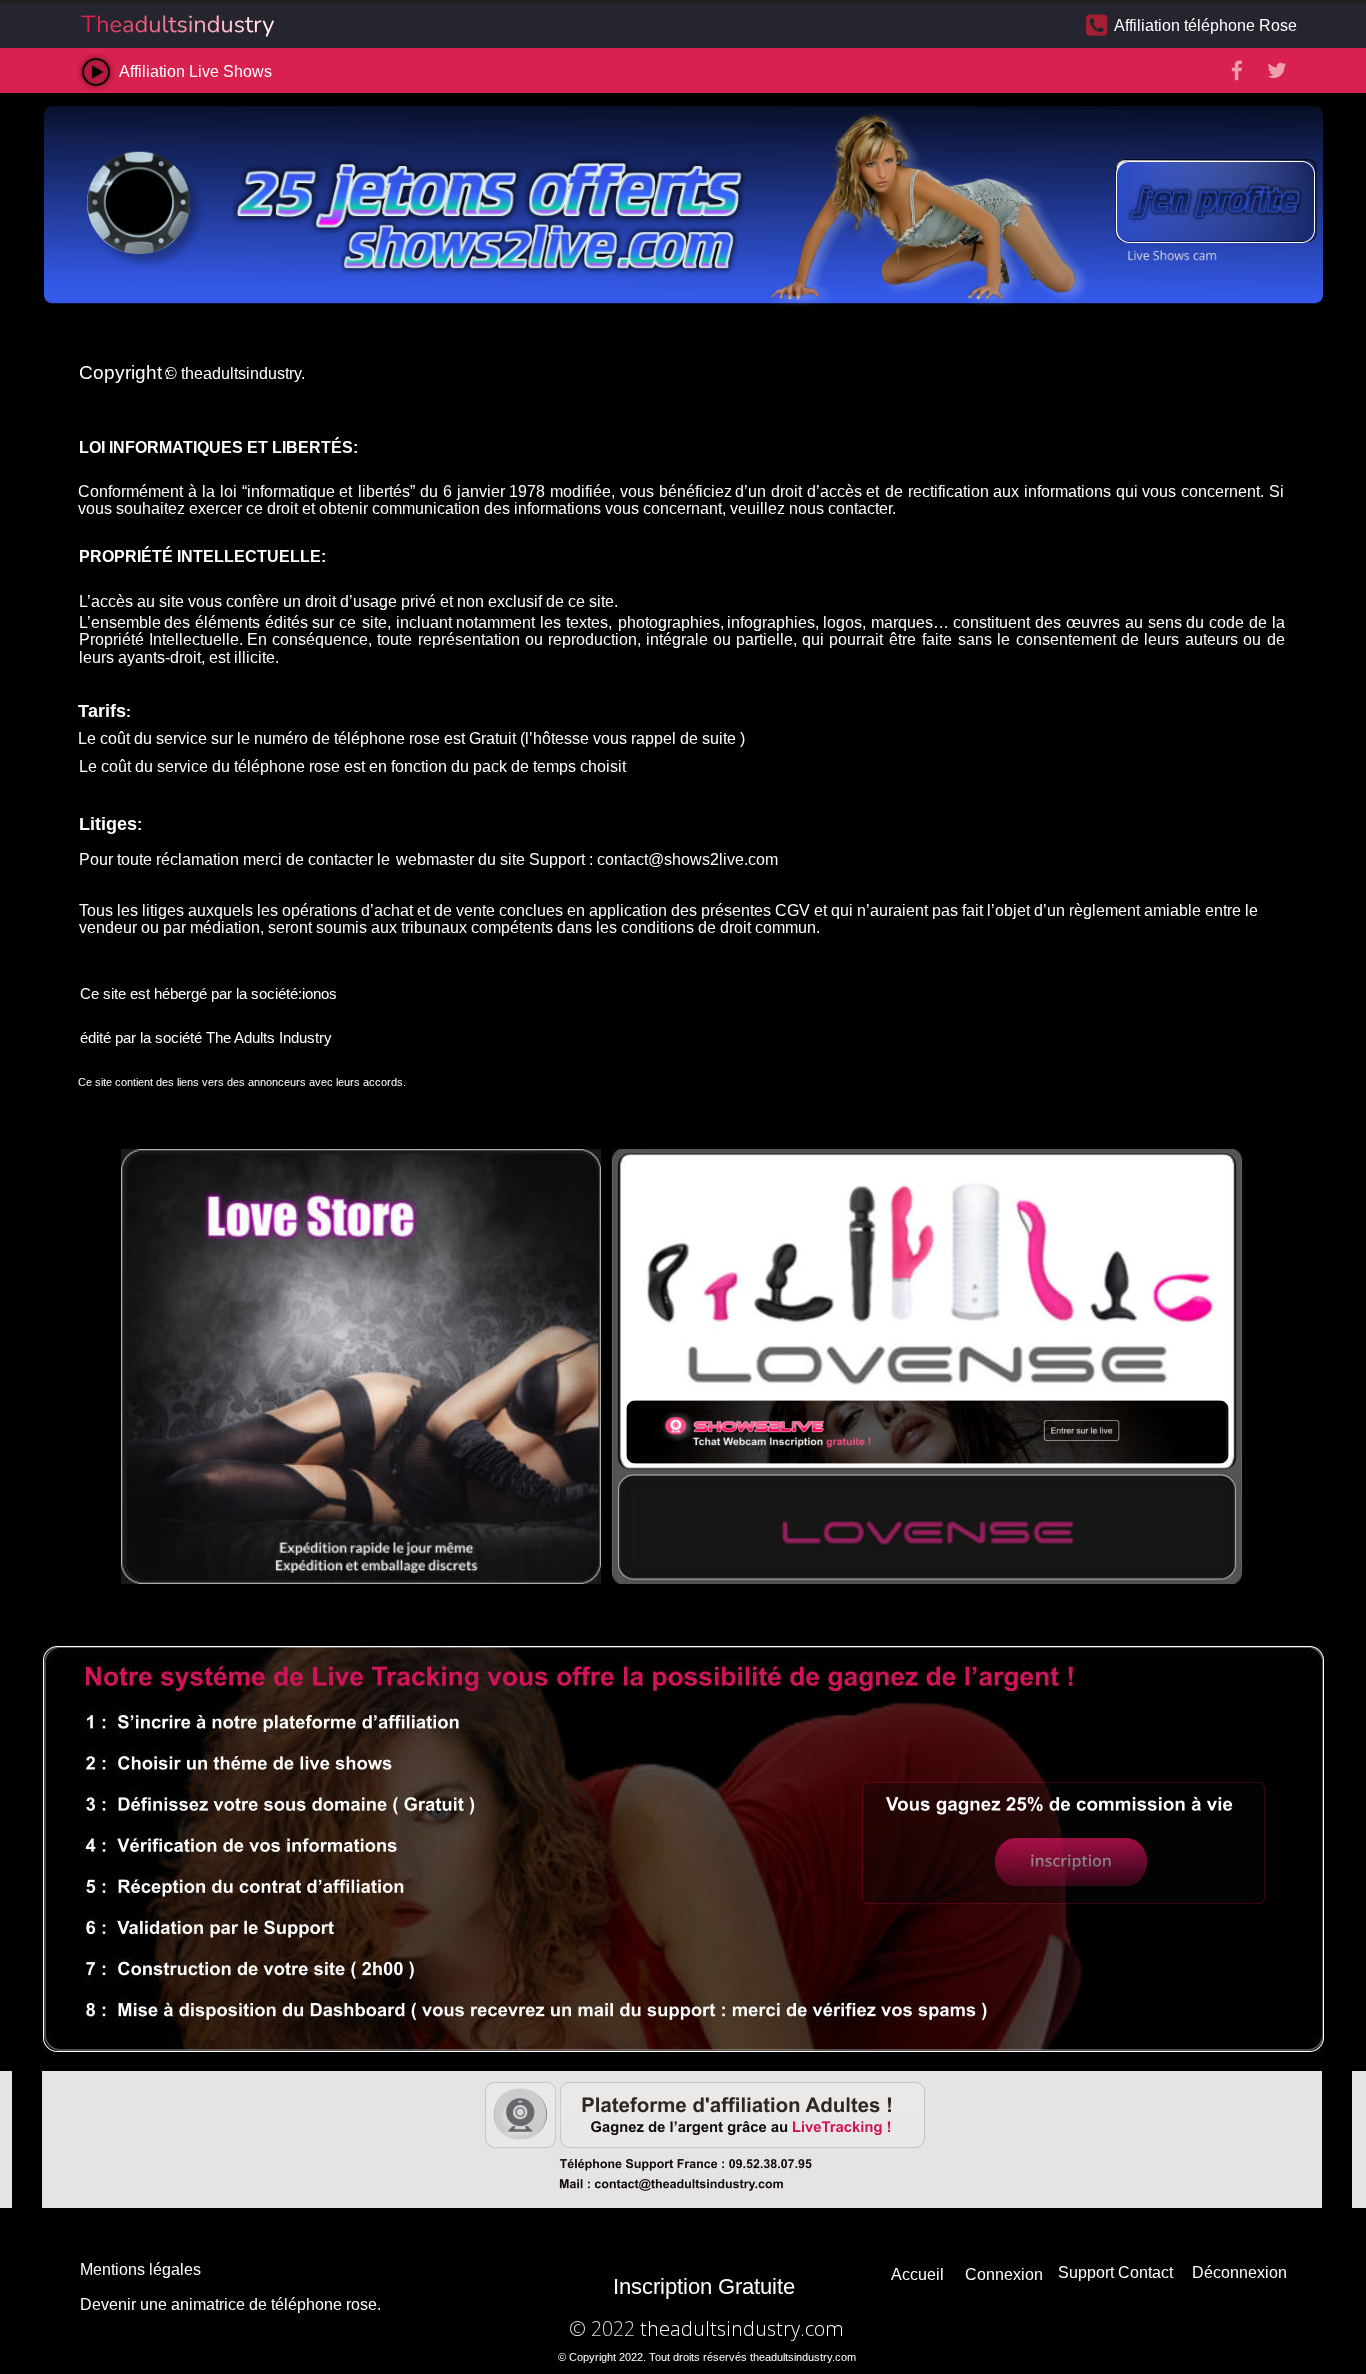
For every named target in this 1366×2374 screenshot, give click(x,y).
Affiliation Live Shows (195, 71)
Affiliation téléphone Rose (1205, 25)
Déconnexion (1239, 2272)
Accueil (917, 2274)
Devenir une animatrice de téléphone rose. (230, 2304)
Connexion (1004, 2274)
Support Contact (1115, 2272)
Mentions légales (140, 2269)
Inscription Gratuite (704, 2286)
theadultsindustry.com (742, 2328)
